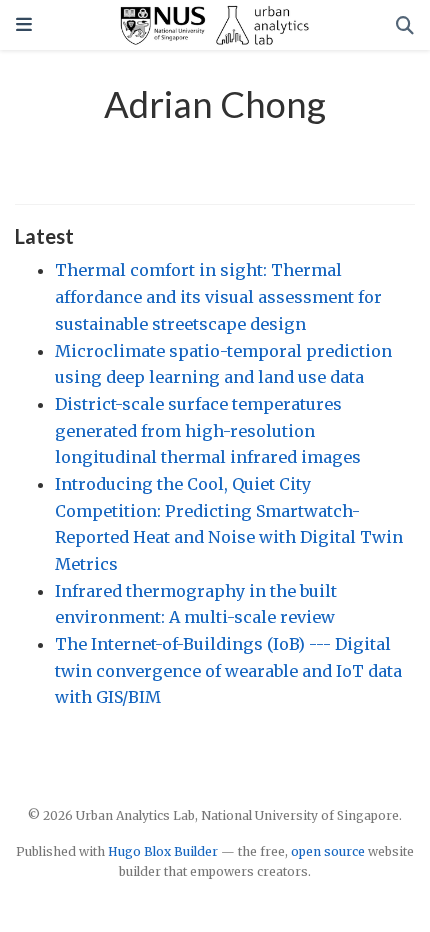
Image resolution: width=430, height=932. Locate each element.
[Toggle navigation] (24, 24)
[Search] (405, 25)
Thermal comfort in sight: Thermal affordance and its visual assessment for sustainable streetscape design (218, 296)
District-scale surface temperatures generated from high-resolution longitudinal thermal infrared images (208, 430)
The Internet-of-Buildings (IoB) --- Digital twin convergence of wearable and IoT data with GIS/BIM (228, 670)
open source (328, 851)
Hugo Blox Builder (163, 851)
